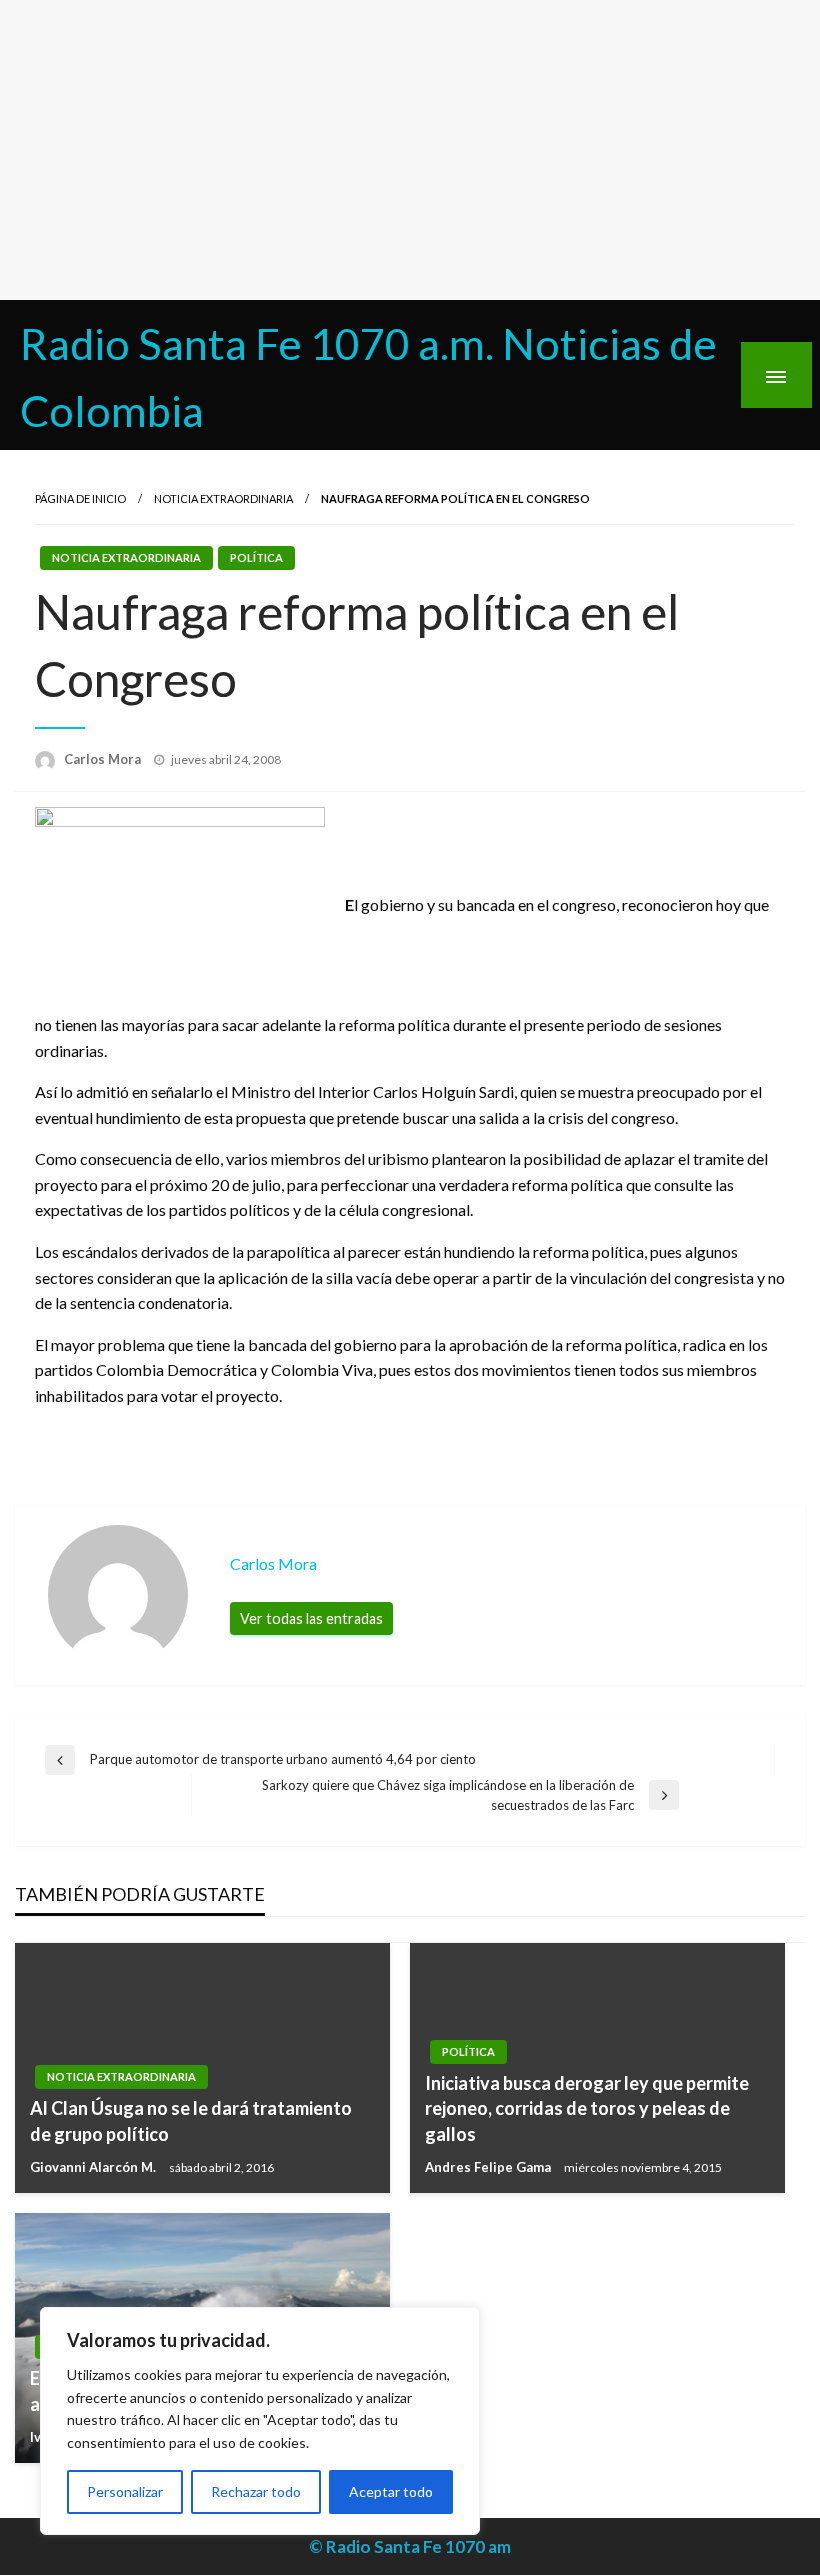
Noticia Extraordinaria (223, 498)
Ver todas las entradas (311, 1618)
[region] (260, 2421)
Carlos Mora (104, 759)
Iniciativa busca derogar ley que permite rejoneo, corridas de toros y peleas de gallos (587, 2108)
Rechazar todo (256, 2491)
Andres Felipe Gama (489, 2167)
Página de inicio (80, 498)
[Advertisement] (410, 150)
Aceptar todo (391, 2491)
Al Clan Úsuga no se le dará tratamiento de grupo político (191, 2120)
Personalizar (125, 2491)
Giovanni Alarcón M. (94, 2167)
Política (256, 557)
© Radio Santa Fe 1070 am (410, 2546)
